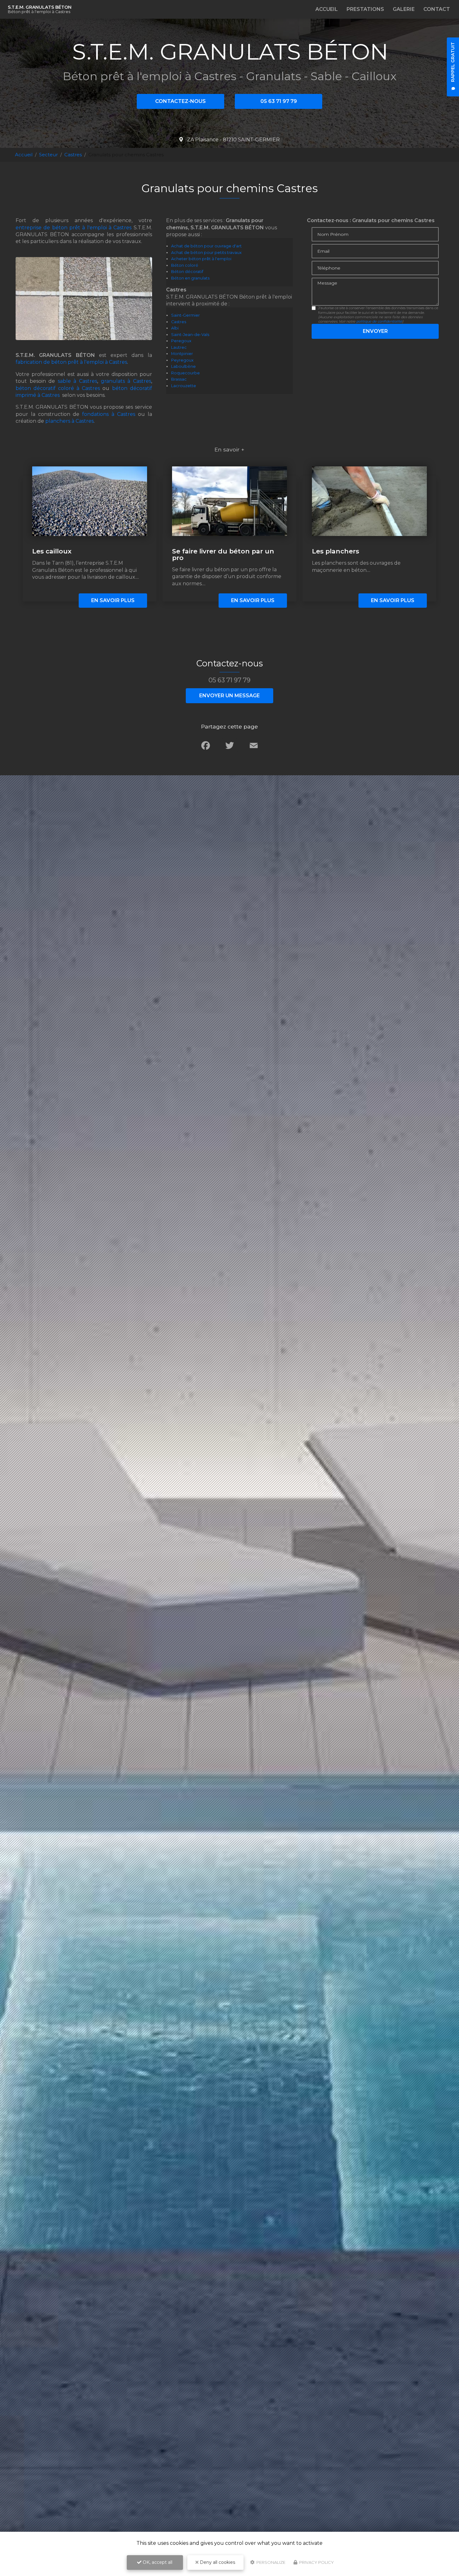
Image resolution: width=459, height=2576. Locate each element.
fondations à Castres (109, 414)
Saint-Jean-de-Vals (190, 335)
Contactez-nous (180, 101)
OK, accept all (157, 2562)
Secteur (48, 155)
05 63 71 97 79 (279, 101)
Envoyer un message (230, 696)
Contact (437, 9)
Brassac (179, 379)
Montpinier (182, 354)
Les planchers (336, 551)
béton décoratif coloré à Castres (58, 388)
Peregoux (181, 341)
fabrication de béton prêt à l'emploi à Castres (71, 362)
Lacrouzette (184, 386)
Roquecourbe (185, 373)
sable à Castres (77, 381)
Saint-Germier (185, 315)
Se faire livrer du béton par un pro (223, 554)
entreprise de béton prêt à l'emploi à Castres (74, 228)
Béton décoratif (187, 272)
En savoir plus (113, 600)
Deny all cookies (217, 2562)
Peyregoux (182, 360)
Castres (73, 155)
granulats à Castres (126, 381)
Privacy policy (316, 2562)
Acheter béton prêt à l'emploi (201, 259)
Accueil (327, 9)
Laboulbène (183, 366)
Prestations (365, 9)
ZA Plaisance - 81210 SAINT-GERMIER (233, 140)
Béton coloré (185, 265)
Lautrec (179, 347)
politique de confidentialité (379, 321)
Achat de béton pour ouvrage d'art (206, 246)
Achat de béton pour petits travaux (206, 253)
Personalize (270, 2562)
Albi (175, 328)
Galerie (404, 9)
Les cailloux (52, 551)
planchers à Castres (69, 421)
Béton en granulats (190, 278)
